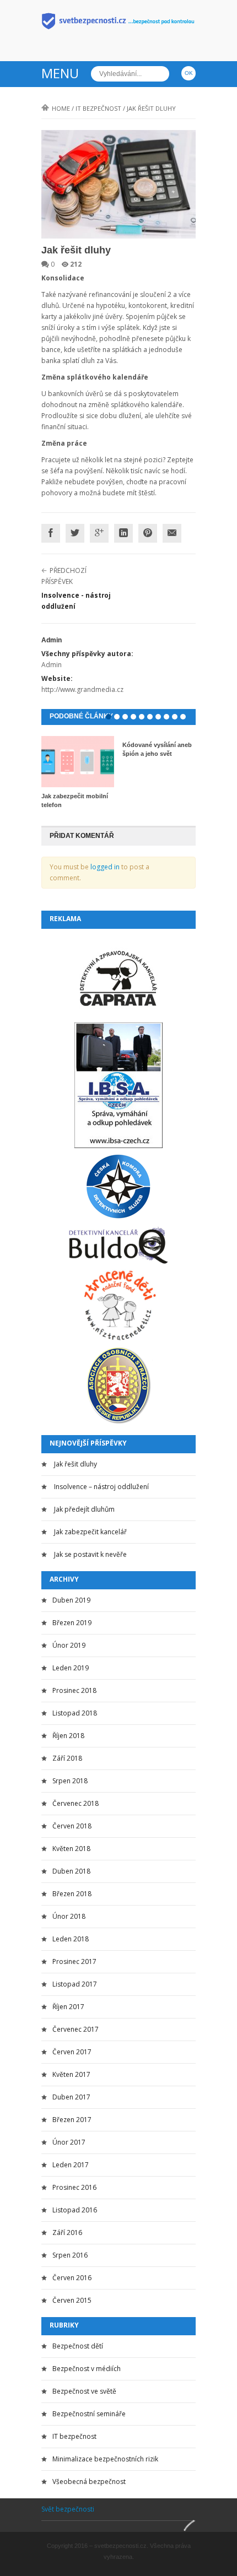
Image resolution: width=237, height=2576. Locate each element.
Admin (52, 640)
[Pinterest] (148, 533)
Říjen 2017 (68, 2007)
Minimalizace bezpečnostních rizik (105, 2459)
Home (61, 108)
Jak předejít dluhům (84, 1509)
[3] (125, 717)
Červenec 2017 (76, 2029)
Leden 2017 (71, 2165)
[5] (142, 717)
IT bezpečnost (98, 108)
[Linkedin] (123, 533)
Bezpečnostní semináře (89, 2414)
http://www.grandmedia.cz (82, 689)
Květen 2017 (71, 2074)
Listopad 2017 (75, 1984)
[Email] (172, 533)
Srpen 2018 (70, 1781)
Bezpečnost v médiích (87, 2369)
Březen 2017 (72, 2120)
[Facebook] (51, 533)
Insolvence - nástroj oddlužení (76, 601)
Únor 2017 (69, 2142)
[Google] (99, 533)
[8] (166, 717)
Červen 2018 (72, 1826)
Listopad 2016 (75, 2210)
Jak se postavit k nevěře (90, 1554)
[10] (183, 717)
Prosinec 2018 (74, 1690)
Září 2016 (67, 2233)
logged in (105, 867)
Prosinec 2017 (74, 1961)
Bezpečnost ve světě (84, 2391)
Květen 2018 (71, 1849)
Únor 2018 (69, 1916)
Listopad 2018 (75, 1713)
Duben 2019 (71, 1600)
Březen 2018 (72, 1894)
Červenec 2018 (76, 1803)
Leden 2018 (71, 1939)
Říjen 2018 (68, 1736)
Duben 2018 (71, 1871)
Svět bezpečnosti (68, 2509)
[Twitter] (75, 533)
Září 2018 (67, 1758)
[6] (150, 717)
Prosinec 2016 (74, 2187)
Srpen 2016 (70, 2255)
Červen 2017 (72, 2052)
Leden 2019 (71, 1668)
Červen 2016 (72, 2278)
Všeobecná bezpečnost (89, 2482)
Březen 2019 (72, 1623)
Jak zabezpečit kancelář (90, 1532)
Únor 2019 (69, 1645)
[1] (109, 717)
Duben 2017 (71, 2097)
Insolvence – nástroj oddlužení (101, 1487)
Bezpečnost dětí (78, 2346)
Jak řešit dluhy (76, 1464)
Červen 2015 (72, 2300)
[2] (117, 717)
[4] (133, 717)
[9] (175, 717)
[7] (158, 717)
